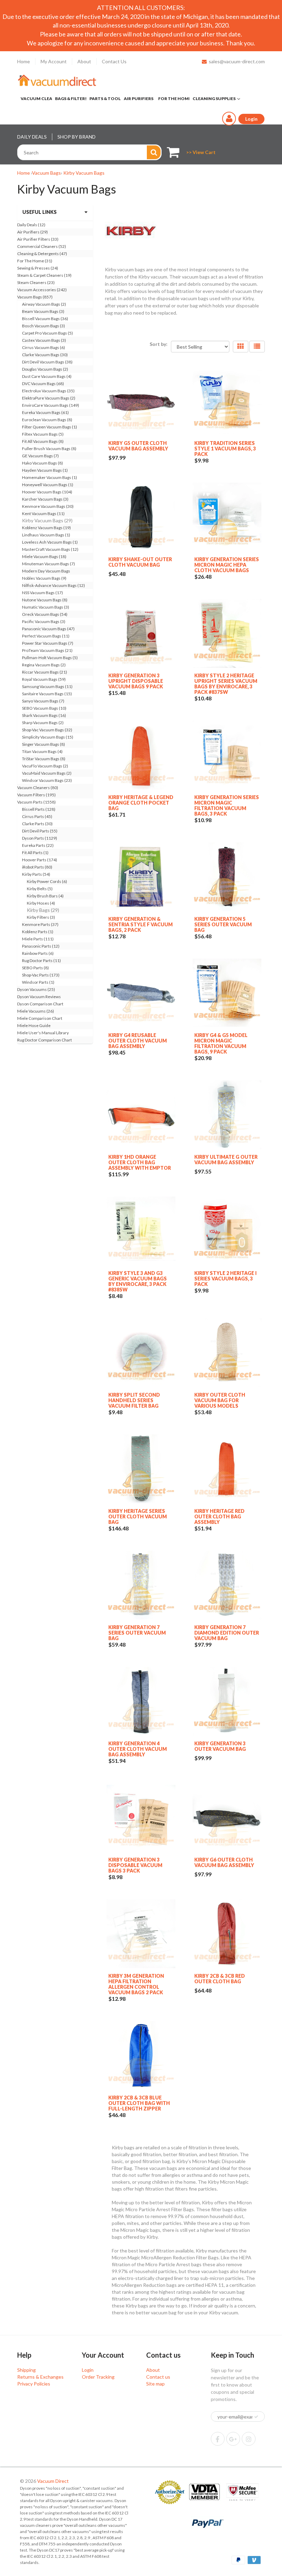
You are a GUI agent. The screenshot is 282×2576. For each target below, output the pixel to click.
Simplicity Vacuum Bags (48, 737)
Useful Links (40, 212)
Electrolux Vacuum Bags (48, 391)
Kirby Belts (40, 889)
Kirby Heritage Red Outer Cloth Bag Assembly (219, 1516)
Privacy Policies (34, 2384)
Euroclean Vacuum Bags (47, 420)
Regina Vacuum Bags (44, 665)
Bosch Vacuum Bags (44, 326)
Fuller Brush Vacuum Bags (49, 449)
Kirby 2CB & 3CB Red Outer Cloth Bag (220, 1979)
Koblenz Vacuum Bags (46, 528)
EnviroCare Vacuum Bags (51, 405)
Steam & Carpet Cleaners (44, 275)
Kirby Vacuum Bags (84, 173)
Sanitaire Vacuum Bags (47, 694)
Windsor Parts (38, 982)
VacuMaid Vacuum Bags (47, 773)
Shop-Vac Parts (41, 975)
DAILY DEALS (32, 137)
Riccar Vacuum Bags (45, 672)
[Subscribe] (256, 2417)
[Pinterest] (233, 2439)
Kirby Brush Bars (45, 896)
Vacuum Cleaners (38, 788)
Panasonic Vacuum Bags (48, 629)
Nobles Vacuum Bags (44, 578)
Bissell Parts (39, 809)
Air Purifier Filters (38, 239)
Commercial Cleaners (42, 246)
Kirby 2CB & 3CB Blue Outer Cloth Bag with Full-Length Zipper (139, 2103)
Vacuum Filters (36, 795)
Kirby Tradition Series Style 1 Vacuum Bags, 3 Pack (225, 449)
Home (24, 61)
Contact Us (114, 61)
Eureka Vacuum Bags (45, 412)
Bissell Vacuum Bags (45, 319)
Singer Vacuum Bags (44, 744)
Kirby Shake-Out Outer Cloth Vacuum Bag (140, 562)
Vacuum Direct (53, 2481)
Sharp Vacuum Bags (43, 723)
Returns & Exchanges (40, 2377)
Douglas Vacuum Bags (45, 369)
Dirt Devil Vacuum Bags (47, 362)
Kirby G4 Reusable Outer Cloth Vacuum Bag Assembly (138, 1041)
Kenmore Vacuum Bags (48, 506)
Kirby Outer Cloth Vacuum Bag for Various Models (220, 1400)
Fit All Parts (35, 853)
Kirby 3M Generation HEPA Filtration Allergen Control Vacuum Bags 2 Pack (136, 1984)
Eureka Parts (38, 845)
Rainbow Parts (38, 953)
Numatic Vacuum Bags (46, 607)
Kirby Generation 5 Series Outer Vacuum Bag (223, 924)
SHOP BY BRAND (77, 137)
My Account (54, 61)
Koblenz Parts (38, 932)
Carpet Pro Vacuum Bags (47, 333)
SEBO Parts (35, 968)
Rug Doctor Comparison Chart (45, 1040)
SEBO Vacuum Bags (44, 708)
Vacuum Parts (36, 802)
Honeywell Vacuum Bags (48, 485)
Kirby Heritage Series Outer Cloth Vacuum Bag (138, 1516)
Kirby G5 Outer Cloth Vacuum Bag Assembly (138, 446)
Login (88, 2370)
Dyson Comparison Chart (40, 1004)
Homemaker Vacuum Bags (50, 477)
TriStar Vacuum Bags (44, 759)
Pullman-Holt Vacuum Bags (50, 658)
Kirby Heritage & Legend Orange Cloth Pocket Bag (141, 803)
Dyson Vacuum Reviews (39, 997)
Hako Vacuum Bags (42, 463)
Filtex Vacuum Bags (43, 434)
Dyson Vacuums (36, 989)
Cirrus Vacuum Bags (44, 347)
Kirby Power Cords (47, 881)
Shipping (26, 2370)
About (84, 61)
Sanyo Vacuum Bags (43, 701)
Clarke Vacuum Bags (45, 355)
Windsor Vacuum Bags (47, 780)
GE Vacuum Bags (40, 456)
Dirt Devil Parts (40, 831)
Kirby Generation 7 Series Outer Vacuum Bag (137, 1633)
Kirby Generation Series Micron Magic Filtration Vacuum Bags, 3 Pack (227, 805)
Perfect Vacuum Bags (46, 636)
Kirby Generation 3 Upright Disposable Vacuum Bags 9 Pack (136, 681)
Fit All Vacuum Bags (43, 441)
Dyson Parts (40, 838)
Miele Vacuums (36, 1011)
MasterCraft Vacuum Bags (50, 549)
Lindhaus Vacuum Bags (46, 535)
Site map (155, 2384)
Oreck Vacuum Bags (45, 614)
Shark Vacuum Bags (44, 715)
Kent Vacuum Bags (43, 514)
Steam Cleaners (36, 282)
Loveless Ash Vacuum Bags (50, 542)
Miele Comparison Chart (40, 1018)
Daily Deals (31, 225)
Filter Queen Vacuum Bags (50, 427)
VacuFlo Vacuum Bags (45, 766)
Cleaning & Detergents (42, 254)
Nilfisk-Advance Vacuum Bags (53, 585)
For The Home (35, 261)
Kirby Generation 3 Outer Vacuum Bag (220, 1746)
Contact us (158, 2377)
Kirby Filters (41, 917)
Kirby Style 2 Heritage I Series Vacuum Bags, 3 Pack (225, 1279)
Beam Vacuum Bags (43, 311)
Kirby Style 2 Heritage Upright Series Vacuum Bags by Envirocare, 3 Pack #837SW (226, 684)
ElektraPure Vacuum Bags (49, 398)
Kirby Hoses (41, 903)
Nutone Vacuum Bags (45, 600)
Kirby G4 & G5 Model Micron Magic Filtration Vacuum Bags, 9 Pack (221, 1043)
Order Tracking (98, 2377)
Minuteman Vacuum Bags (48, 564)
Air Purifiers (32, 232)
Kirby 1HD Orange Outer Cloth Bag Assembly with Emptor (140, 1162)
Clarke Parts (37, 824)
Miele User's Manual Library (43, 1033)
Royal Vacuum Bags (44, 679)
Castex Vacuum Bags (44, 340)
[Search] (154, 152)
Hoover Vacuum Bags (47, 492)
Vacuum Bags (46, 173)
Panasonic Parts (41, 946)
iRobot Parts (37, 867)
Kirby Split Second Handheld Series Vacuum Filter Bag (134, 1400)
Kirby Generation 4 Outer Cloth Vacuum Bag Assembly (138, 1749)
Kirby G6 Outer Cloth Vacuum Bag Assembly (224, 1862)
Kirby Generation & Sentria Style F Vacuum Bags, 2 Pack (140, 924)
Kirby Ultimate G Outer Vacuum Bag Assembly (226, 1160)
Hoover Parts (40, 860)
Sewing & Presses (38, 268)
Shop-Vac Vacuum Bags (47, 730)
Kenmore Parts (40, 924)
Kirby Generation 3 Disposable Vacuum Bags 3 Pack (135, 1865)
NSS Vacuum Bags (42, 593)
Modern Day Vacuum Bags (46, 571)
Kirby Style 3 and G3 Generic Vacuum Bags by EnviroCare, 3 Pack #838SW (138, 1281)
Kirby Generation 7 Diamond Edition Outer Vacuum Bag (227, 1633)
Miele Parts (38, 939)
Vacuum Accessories (42, 290)
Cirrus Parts (37, 816)
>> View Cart (201, 152)
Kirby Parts (36, 874)
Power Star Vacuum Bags (48, 643)
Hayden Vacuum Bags (45, 470)
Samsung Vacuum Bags (47, 686)
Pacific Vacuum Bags (44, 621)
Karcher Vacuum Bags (45, 499)
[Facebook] (218, 2439)
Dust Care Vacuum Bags (47, 376)
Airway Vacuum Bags (44, 304)
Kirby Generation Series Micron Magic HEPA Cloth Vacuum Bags (227, 565)
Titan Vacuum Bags (42, 751)
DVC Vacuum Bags (43, 384)
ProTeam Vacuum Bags (47, 650)
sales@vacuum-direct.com (237, 61)
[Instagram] (249, 2439)
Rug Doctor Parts (41, 960)
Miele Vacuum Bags (44, 556)
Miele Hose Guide (34, 1025)
